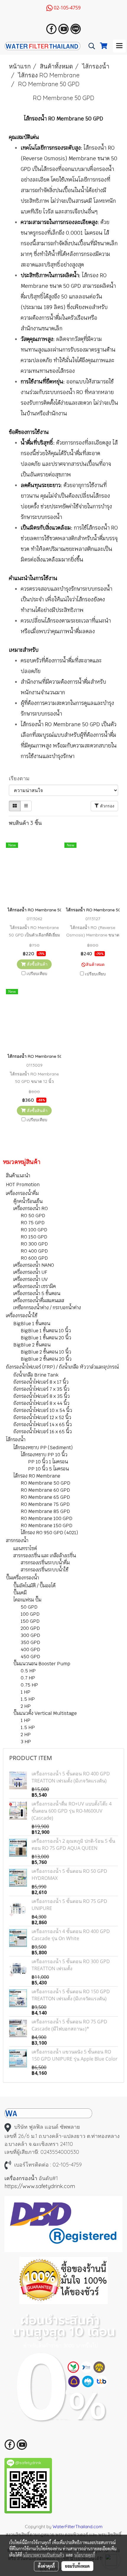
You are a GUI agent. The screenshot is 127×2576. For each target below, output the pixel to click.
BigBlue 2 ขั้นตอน (32, 1345)
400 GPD (30, 1649)
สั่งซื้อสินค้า (37, 964)
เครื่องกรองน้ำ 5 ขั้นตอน (37, 1293)
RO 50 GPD (33, 1216)
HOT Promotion (23, 1185)
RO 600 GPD (34, 1258)
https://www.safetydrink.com (40, 2186)
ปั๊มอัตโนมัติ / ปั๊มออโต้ (34, 1586)
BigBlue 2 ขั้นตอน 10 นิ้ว (46, 1352)
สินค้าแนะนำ (18, 1176)
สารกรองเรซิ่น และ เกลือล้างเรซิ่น (45, 1556)
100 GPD (30, 1614)
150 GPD (30, 1621)
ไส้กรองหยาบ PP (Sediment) (43, 1448)
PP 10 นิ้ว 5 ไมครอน (48, 1469)
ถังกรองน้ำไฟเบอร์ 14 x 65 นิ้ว (43, 1425)
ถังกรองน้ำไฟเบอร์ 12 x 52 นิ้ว (42, 1417)
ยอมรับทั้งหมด (77, 2566)
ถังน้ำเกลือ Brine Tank (36, 1375)
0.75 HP (29, 1685)
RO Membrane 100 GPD (47, 1518)
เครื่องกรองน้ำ (21, 2178)
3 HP (26, 1742)
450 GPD (30, 1657)
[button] (90, 46)
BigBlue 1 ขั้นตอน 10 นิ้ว (46, 1331)
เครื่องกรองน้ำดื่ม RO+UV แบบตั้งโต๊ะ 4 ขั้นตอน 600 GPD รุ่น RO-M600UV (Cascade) (72, 1811)
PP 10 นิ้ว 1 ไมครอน (48, 1462)
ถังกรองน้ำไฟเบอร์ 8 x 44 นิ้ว (41, 1403)
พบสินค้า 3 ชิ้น (25, 823)
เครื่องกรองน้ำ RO (31, 1208)
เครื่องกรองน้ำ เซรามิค (35, 1286)
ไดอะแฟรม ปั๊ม (27, 1600)
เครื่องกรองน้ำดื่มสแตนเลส (39, 1301)
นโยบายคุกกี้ (85, 2555)
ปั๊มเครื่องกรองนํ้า (22, 1578)
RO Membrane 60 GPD (45, 1490)
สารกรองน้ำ (17, 1541)
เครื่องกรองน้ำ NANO (34, 1265)
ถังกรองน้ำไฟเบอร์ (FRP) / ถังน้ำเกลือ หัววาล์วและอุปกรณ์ (62, 1367)
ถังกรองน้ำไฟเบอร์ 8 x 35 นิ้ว (41, 1396)
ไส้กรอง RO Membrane (37, 1476)
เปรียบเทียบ (37, 974)
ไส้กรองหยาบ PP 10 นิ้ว (44, 1455)
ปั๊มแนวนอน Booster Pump (42, 1664)
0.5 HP (28, 1671)
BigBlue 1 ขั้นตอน (32, 1324)
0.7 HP (28, 1678)
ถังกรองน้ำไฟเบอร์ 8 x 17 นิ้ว (41, 1382)
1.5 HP (28, 1699)
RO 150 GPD (34, 1237)
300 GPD (30, 1635)
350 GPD (30, 1642)
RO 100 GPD (34, 1230)
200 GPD (30, 1628)
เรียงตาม (21, 778)
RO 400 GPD (34, 1251)
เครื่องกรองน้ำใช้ (22, 1316)
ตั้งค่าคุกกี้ (46, 2566)
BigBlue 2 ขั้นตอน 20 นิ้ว (46, 1359)
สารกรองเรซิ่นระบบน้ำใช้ (45, 1570)
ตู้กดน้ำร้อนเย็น (28, 1201)
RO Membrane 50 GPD (45, 1483)
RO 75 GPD (33, 1223)
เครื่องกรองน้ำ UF (30, 1272)
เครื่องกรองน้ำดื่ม (22, 1193)
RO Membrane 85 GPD (45, 1511)
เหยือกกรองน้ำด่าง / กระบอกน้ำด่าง (47, 1308)
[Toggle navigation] (119, 46)
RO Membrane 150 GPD (47, 1525)
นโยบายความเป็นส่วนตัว (44, 2555)
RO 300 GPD (34, 1244)
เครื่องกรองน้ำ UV (30, 1279)
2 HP (26, 1706)
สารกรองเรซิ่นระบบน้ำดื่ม (45, 1563)
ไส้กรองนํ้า (16, 1440)
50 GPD (29, 1607)
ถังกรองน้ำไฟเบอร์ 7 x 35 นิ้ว (41, 1389)
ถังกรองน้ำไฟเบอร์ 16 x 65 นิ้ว (43, 1432)
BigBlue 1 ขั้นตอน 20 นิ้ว (46, 1338)
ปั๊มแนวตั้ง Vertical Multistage (45, 1713)
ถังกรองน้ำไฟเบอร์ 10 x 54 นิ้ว (43, 1410)
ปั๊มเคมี (20, 1593)
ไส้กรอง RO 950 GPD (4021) (49, 1533)
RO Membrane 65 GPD (45, 1497)
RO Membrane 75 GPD (45, 1504)
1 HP (26, 1692)
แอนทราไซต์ (25, 1549)
